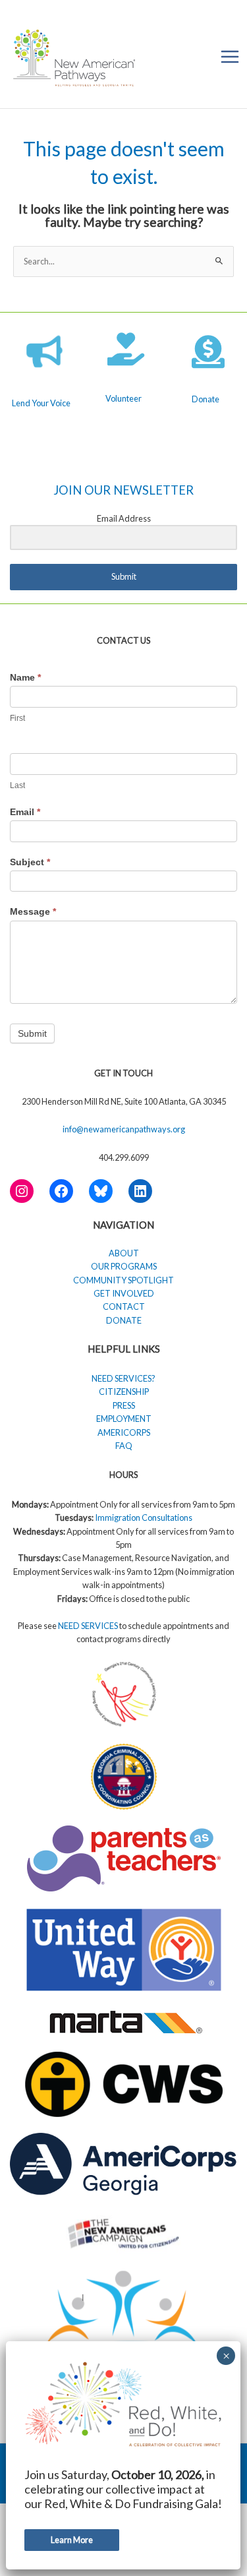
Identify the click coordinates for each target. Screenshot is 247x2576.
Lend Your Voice (41, 403)
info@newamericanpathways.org (124, 1129)
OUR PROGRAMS (124, 1266)
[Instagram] (22, 1191)
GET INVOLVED (124, 1293)
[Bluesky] (101, 1191)
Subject (30, 862)
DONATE (124, 1320)
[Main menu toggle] (230, 56)
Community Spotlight (123, 1280)
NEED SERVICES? (123, 1378)
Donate (206, 399)
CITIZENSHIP (124, 1392)
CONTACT (124, 1306)
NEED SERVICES (89, 1626)
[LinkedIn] (140, 1191)
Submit (32, 1033)
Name (25, 677)
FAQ (124, 1446)
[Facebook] (61, 1191)
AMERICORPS (124, 1432)
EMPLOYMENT (124, 1419)
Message (33, 911)
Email (25, 812)
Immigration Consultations (144, 1518)
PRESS (124, 1405)
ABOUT (124, 1253)
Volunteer (123, 398)
